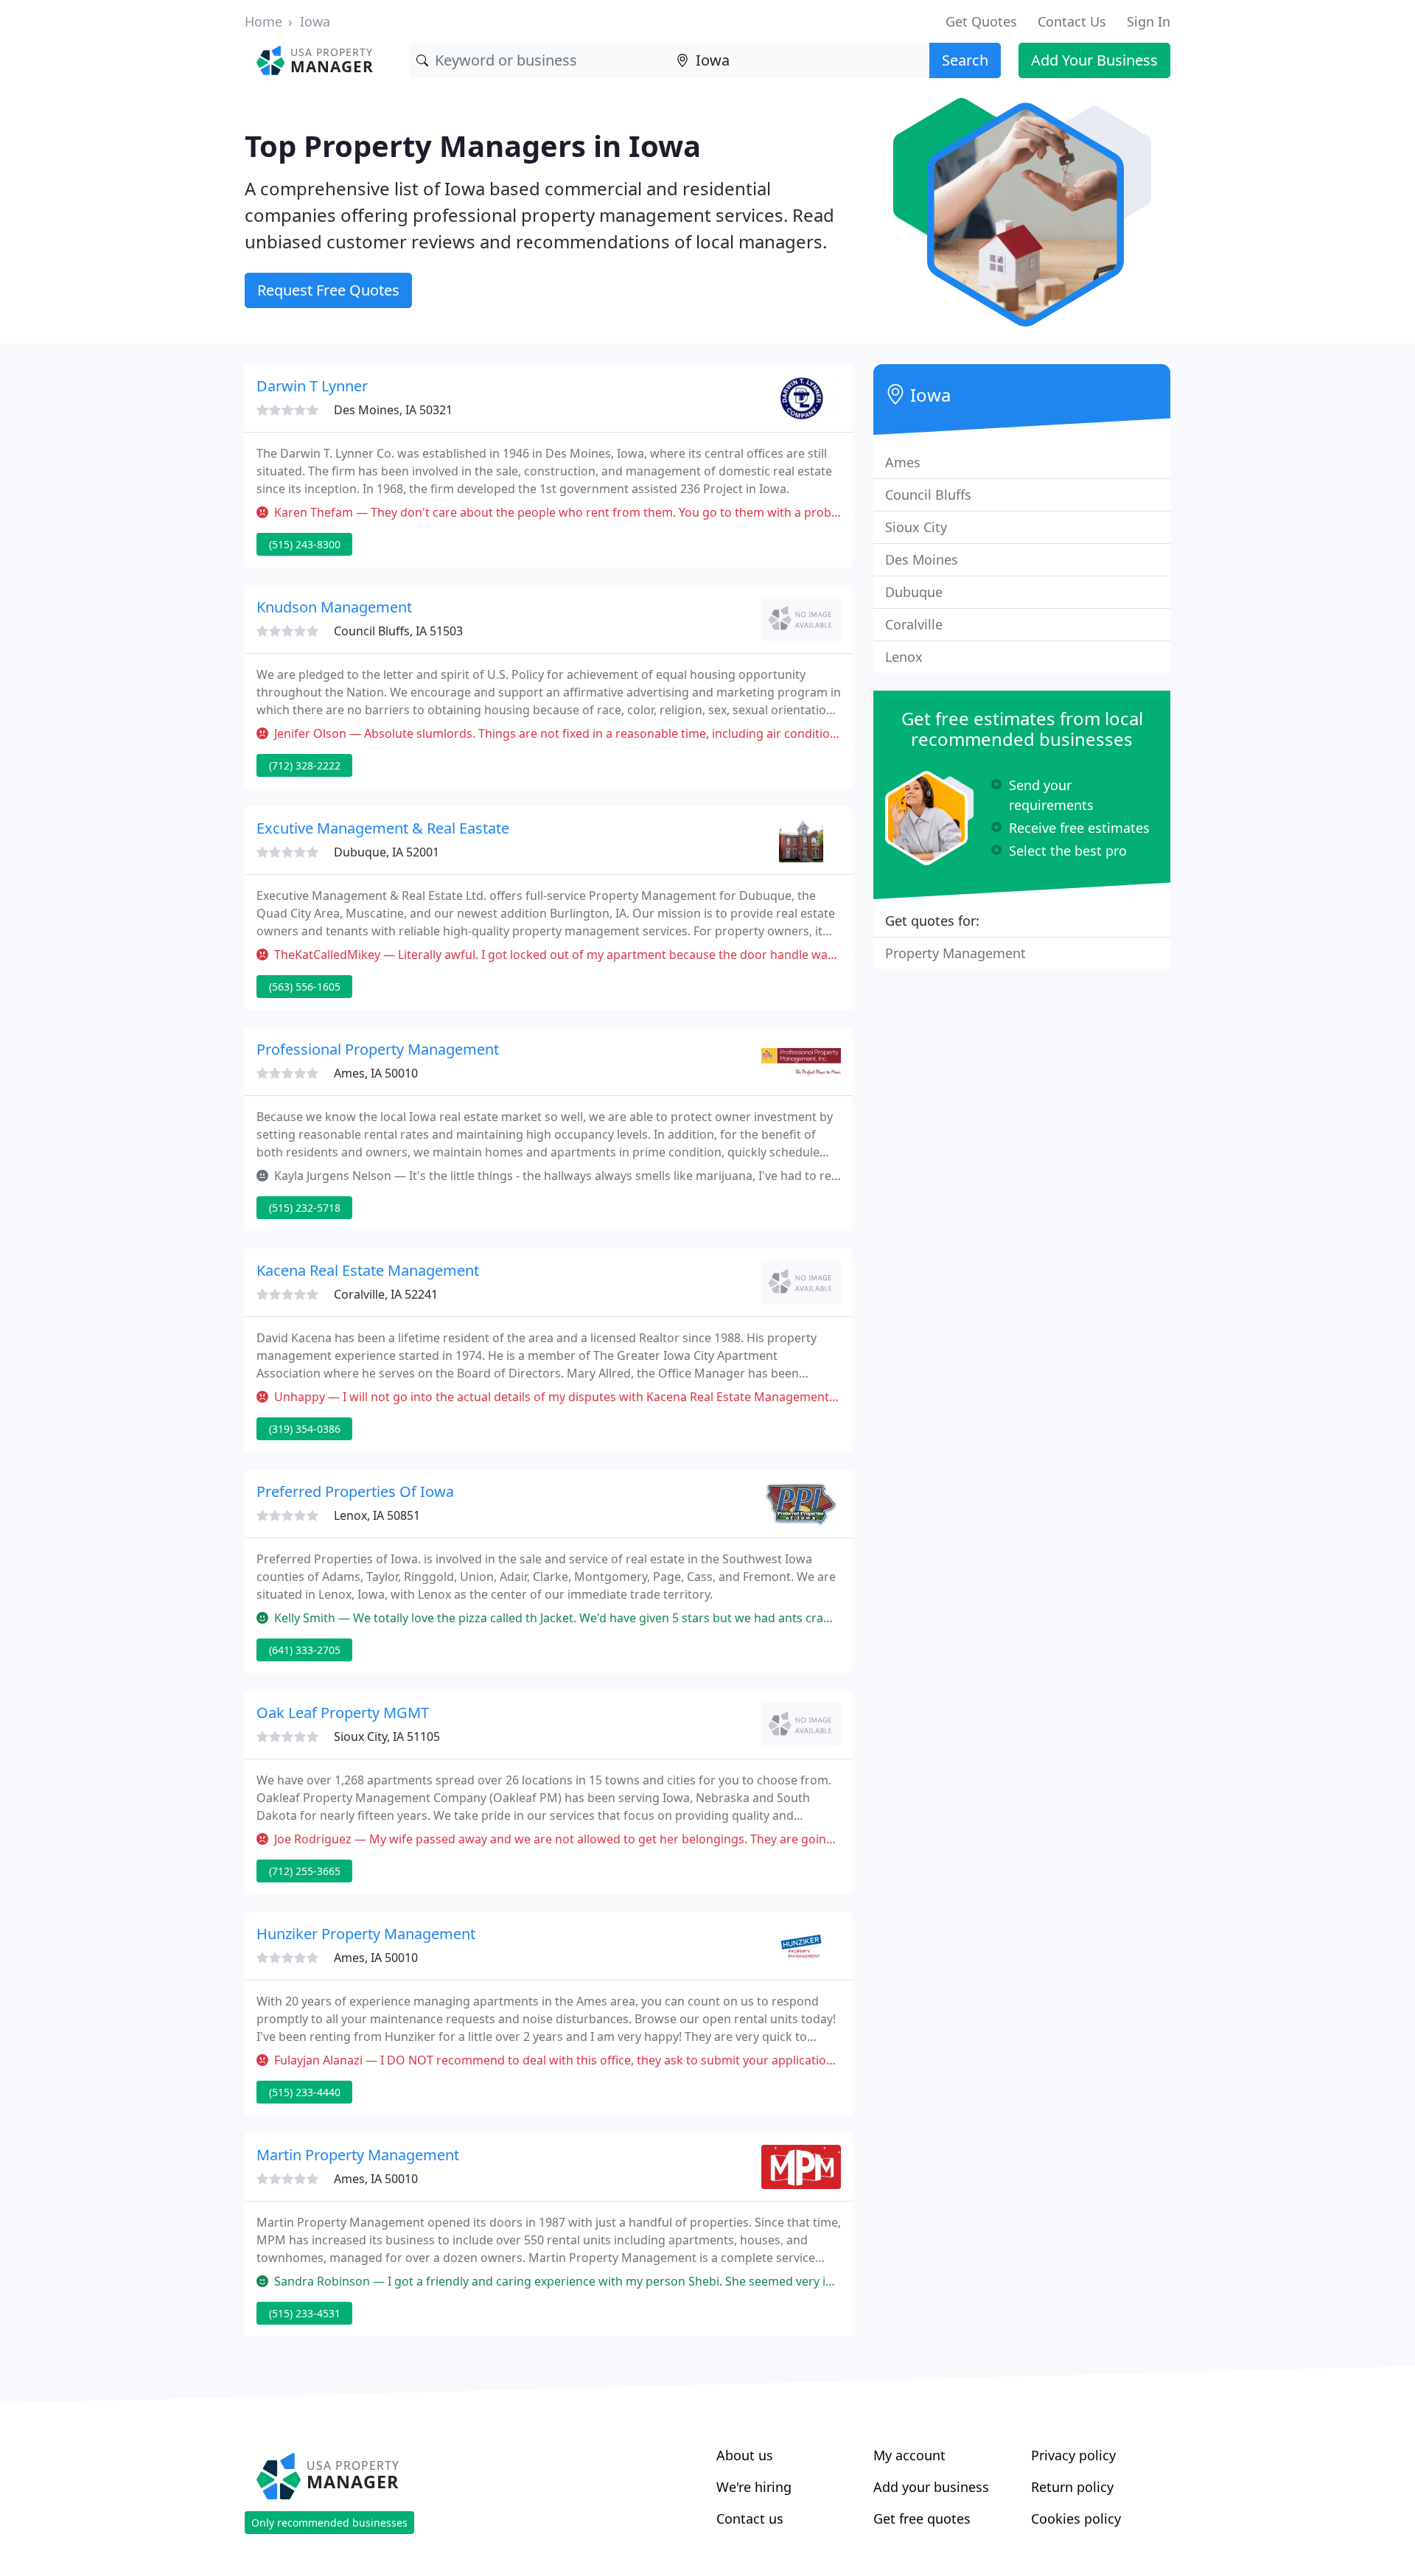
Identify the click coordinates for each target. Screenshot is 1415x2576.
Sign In (1149, 21)
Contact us (750, 2519)
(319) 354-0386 (305, 1429)
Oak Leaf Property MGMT (343, 1713)
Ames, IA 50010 (376, 1073)
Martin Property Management (358, 2155)
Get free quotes (922, 2519)
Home (263, 21)
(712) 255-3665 (305, 1871)
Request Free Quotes (328, 290)
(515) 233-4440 (305, 2092)
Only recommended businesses (329, 2523)
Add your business (931, 2487)
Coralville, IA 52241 (386, 1294)
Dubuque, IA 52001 (387, 852)
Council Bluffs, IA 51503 (398, 631)
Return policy (1072, 2487)
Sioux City (916, 527)
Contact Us (1072, 21)
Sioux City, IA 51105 (387, 1736)
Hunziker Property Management (366, 1934)
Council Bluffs (928, 495)
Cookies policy (1076, 2519)
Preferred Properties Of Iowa (355, 1491)
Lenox (904, 657)
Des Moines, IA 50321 (393, 410)
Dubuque (914, 592)
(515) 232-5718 (305, 1208)
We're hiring (754, 2487)
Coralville (914, 624)
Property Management (955, 953)
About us (745, 2455)
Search (965, 60)
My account (909, 2455)
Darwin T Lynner (312, 386)
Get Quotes (981, 21)
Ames (903, 462)
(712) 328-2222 (305, 765)
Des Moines (922, 559)
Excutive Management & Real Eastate (383, 828)
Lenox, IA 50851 (377, 1515)
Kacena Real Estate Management (368, 1270)
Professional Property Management (378, 1049)
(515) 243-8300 (305, 544)
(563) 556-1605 (305, 987)
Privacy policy (1073, 2455)
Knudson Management (334, 607)
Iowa (315, 21)
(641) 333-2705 (305, 1650)
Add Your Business (1094, 60)
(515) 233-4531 (305, 2313)
